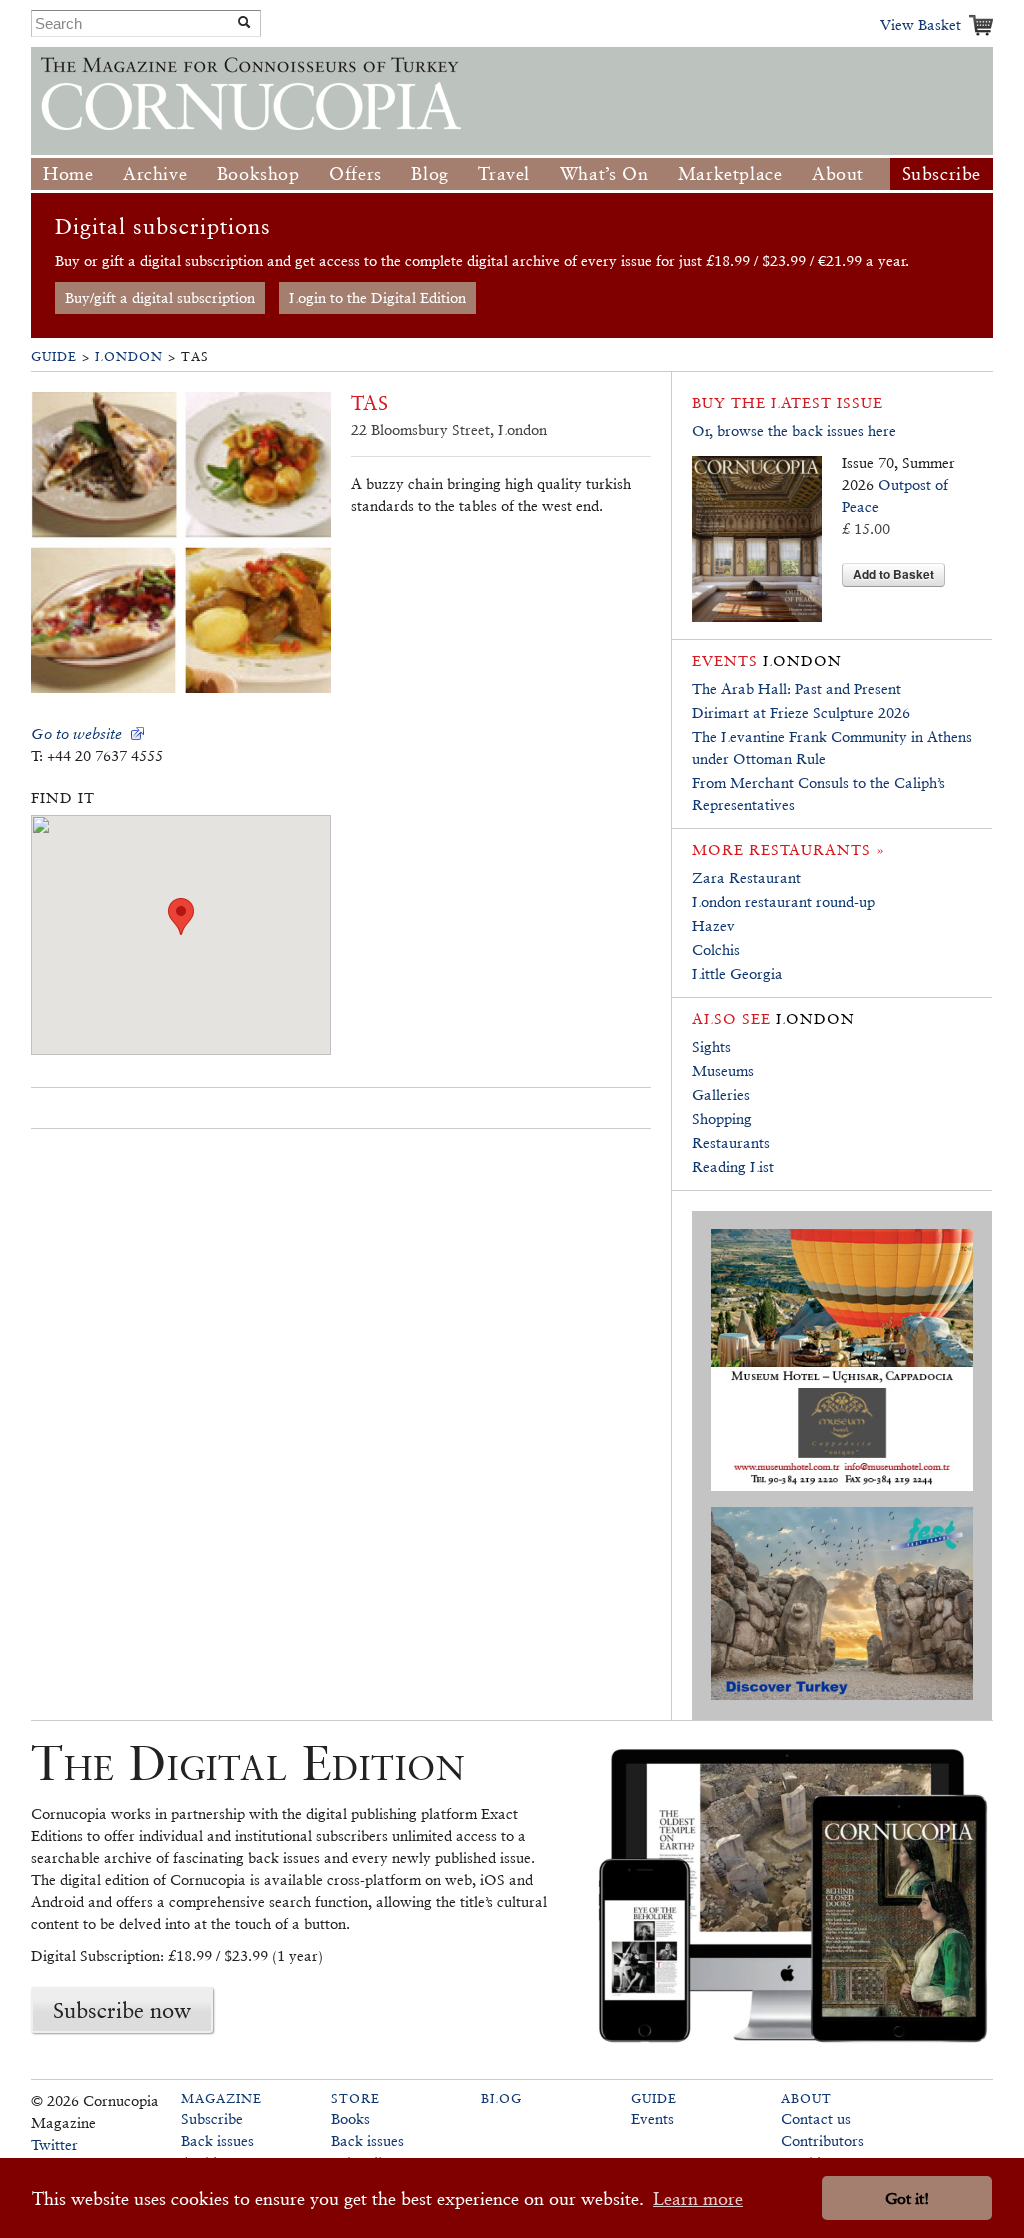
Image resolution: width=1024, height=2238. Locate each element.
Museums (723, 1070)
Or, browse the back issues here (794, 430)
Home (68, 173)
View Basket (920, 24)
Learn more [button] (698, 2198)
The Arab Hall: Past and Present (796, 688)
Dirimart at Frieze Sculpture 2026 (801, 712)
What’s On (604, 173)
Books (350, 2118)
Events (652, 2118)
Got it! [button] (907, 2198)
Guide (54, 356)
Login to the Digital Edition (377, 297)
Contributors (822, 2140)
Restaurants (731, 1142)
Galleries (721, 1094)
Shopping (722, 1118)
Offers (355, 173)
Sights (711, 1046)
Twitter (54, 2144)
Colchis (716, 949)
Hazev (713, 925)
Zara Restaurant (746, 877)
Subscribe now (122, 2010)
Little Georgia (737, 973)
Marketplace (730, 173)
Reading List (733, 1166)
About (838, 173)
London (129, 356)
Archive (155, 173)
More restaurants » (788, 849)
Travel (504, 173)
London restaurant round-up (783, 901)
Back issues (217, 2140)
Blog (429, 173)
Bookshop (258, 173)
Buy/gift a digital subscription (160, 297)
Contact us (816, 2118)
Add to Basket (893, 574)
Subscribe (941, 173)
